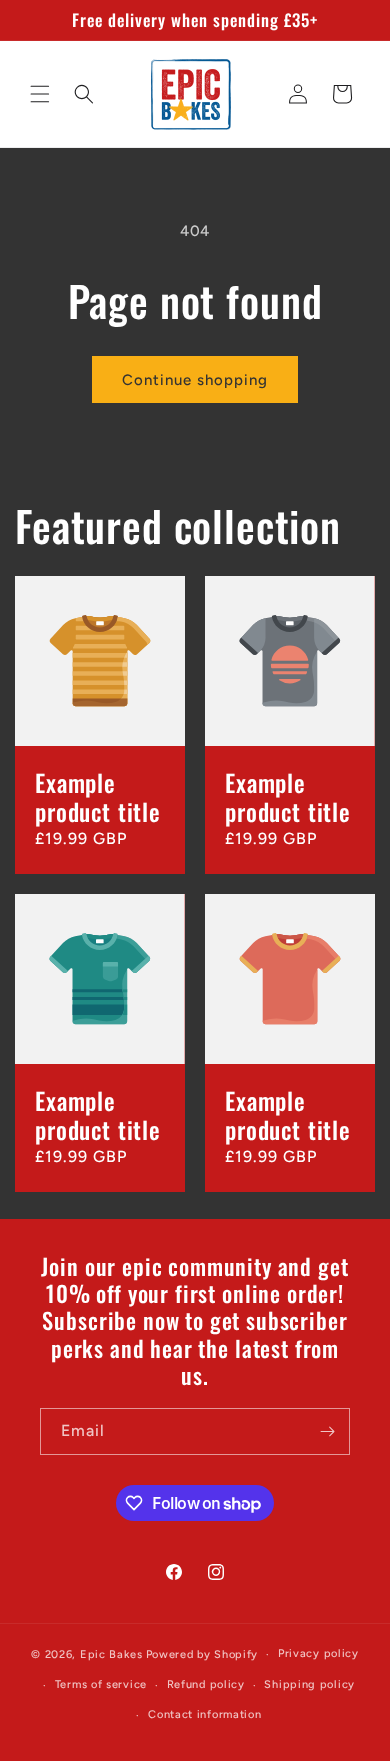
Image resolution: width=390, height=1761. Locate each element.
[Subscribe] (327, 1431)
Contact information (204, 1714)
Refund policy (206, 1684)
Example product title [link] (98, 798)
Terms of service (101, 1684)
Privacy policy (318, 1653)
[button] (40, 94)
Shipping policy (309, 1684)
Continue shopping (195, 380)
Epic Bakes (111, 1654)
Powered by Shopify (202, 1654)
